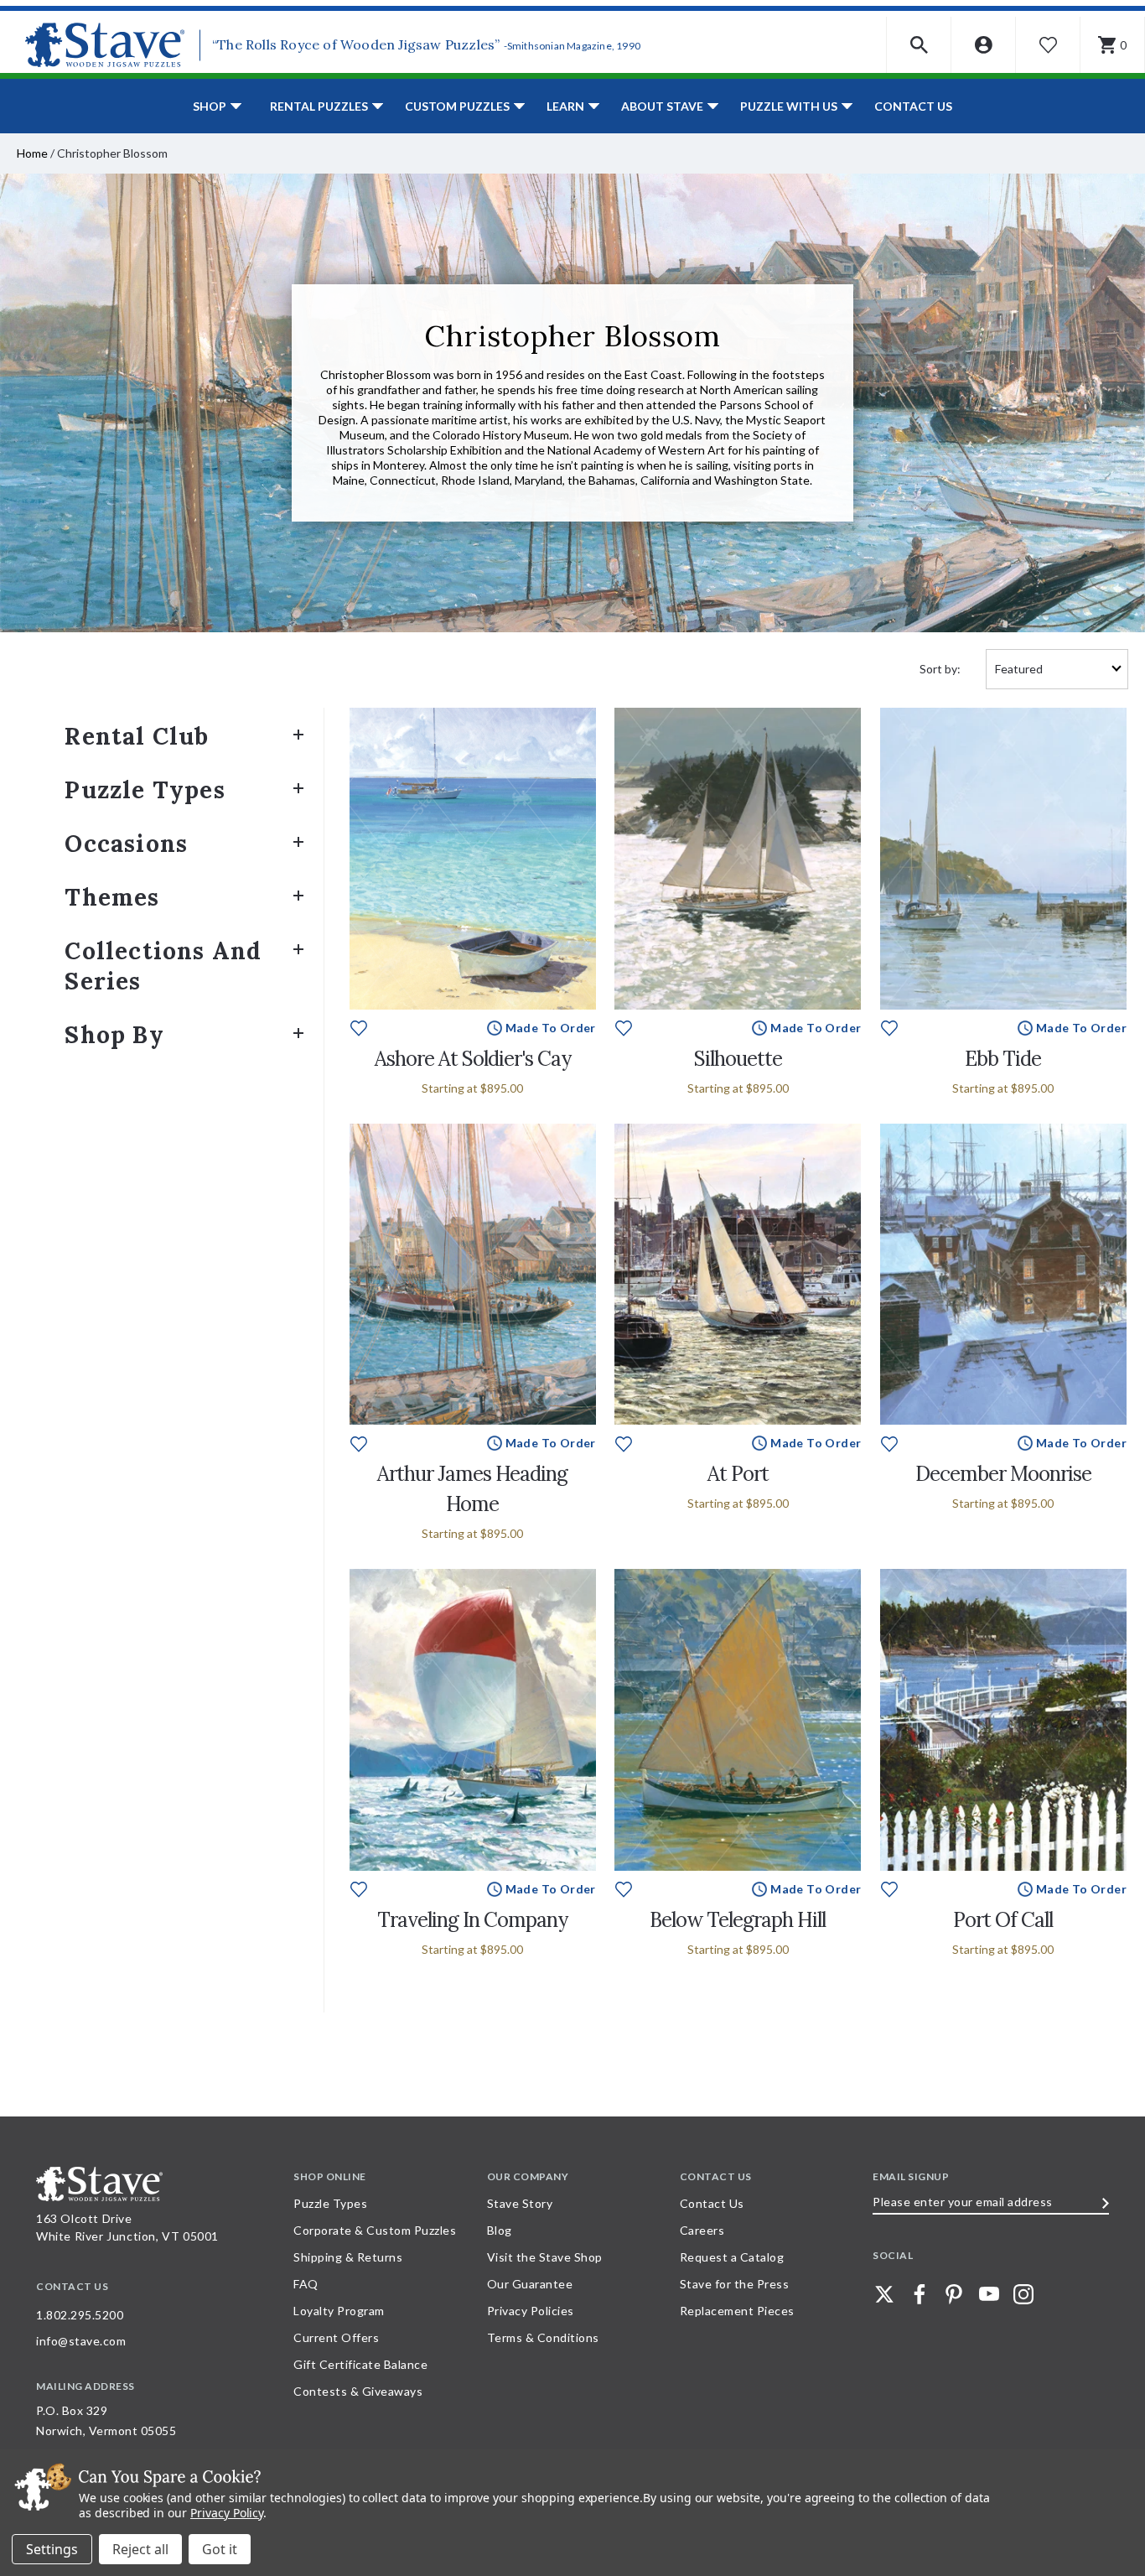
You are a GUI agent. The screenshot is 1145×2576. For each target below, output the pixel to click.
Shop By (114, 1035)
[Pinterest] (954, 2294)
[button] (919, 45)
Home (32, 153)
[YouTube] (989, 2294)
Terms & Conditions (543, 2337)
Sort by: (940, 669)
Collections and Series (163, 966)
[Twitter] (884, 2294)
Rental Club (137, 736)
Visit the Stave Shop (545, 2257)
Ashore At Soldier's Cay (473, 1059)
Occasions (126, 844)
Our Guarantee (530, 2284)
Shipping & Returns (348, 2257)
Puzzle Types (145, 790)
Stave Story (520, 2203)
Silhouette (738, 1059)
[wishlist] (359, 1027)
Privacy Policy (227, 2513)
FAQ (306, 2284)
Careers (702, 2230)
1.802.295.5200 (80, 2315)
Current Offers (336, 2337)
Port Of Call (1003, 1920)
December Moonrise (1003, 1474)
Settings (52, 2549)
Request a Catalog (732, 2257)
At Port (738, 1474)
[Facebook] (920, 2294)
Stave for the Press (735, 2284)
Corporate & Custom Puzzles (375, 2230)
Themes (112, 897)
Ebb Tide (1003, 1059)
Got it (220, 2549)
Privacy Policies (531, 2311)
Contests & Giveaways (358, 2391)
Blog (500, 2230)
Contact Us (913, 106)
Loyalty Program (339, 2311)
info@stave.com (81, 2341)
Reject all (140, 2549)
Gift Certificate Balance (360, 2364)
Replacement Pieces (737, 2311)
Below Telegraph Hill (738, 1920)
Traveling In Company (472, 1920)
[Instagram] (1023, 2294)
